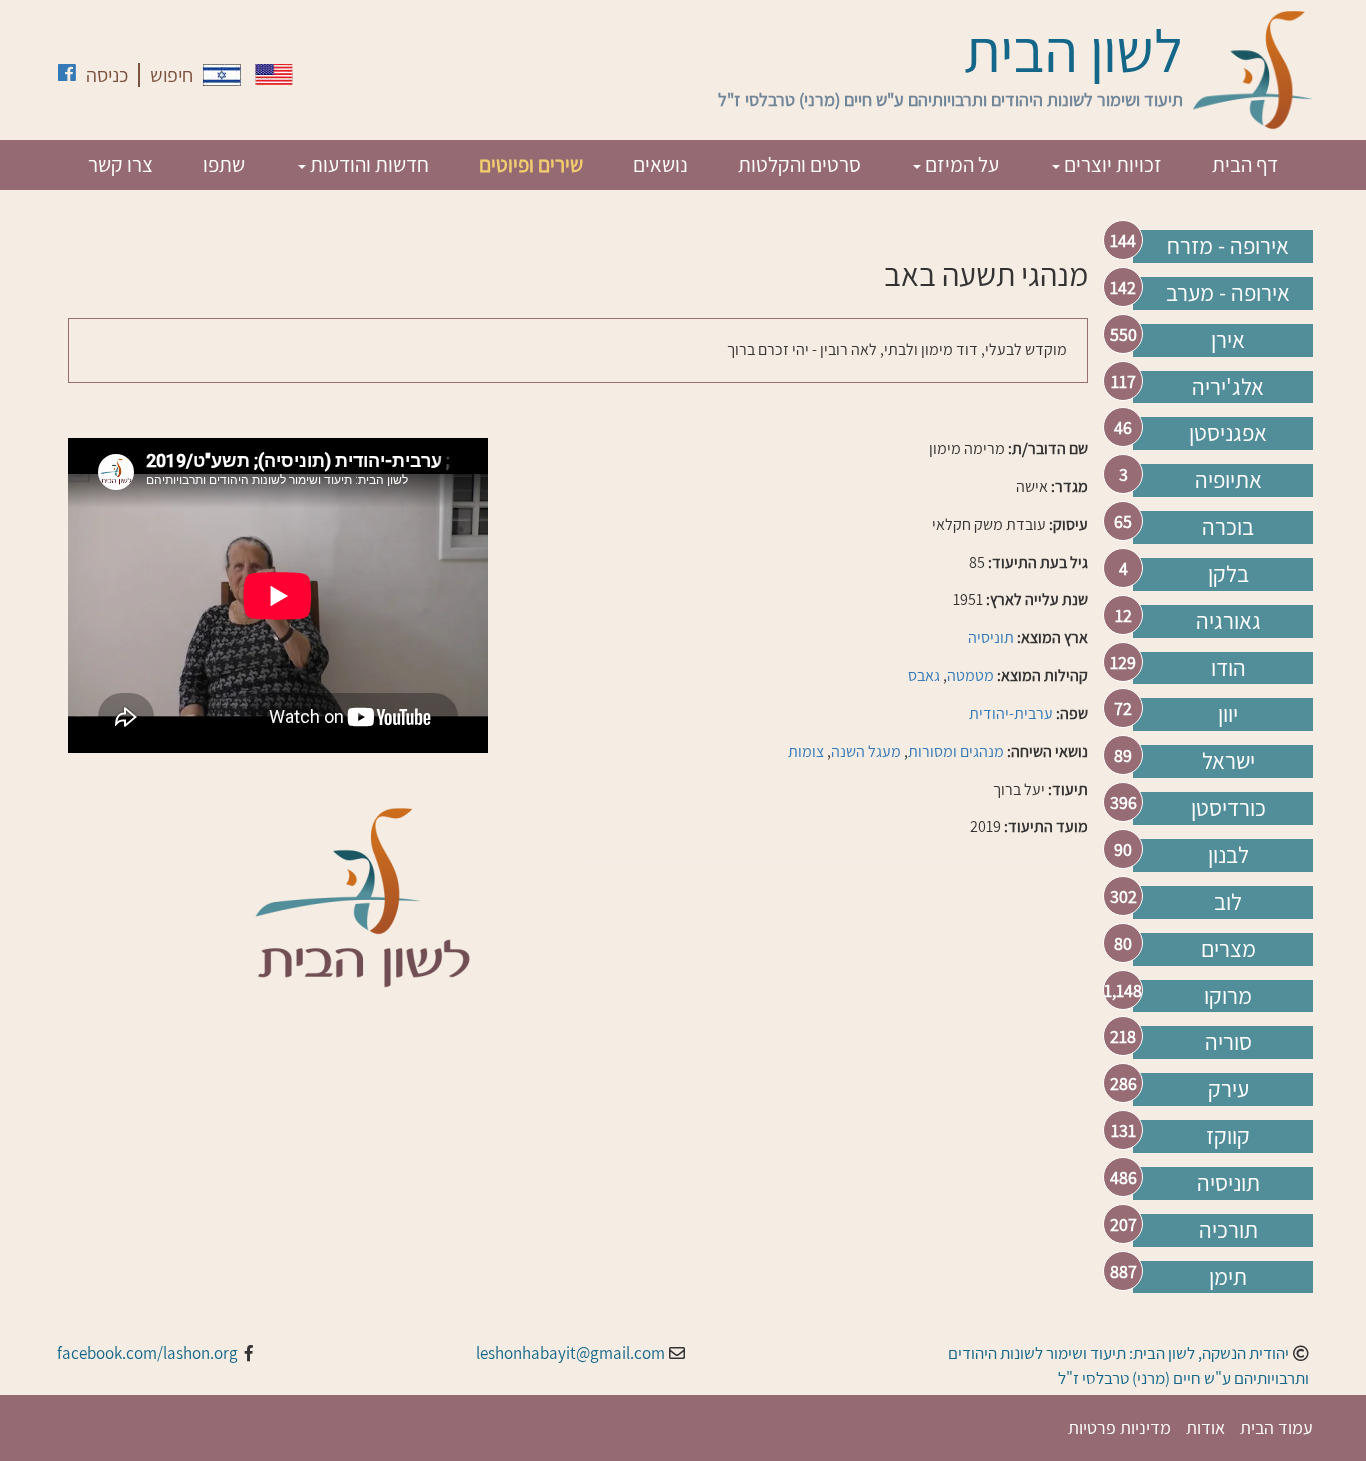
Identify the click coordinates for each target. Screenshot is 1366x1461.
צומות (806, 751)
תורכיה (1228, 1230)
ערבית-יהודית (1011, 713)
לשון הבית (1073, 50)
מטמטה (970, 675)
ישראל (1228, 761)
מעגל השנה (866, 751)
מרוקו (1228, 996)
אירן (1228, 340)
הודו (1228, 668)
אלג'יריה (1228, 387)
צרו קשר (120, 164)
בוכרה (1228, 527)
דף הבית (1245, 164)
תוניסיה (1228, 1183)
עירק (1228, 1089)
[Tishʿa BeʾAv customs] (274, 74)
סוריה (1228, 1042)
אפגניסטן (1228, 433)
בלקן (1228, 574)
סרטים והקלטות (799, 164)
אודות (1205, 1427)
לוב (1228, 902)
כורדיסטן (1228, 808)
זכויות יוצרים (1111, 164)
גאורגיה (1228, 621)
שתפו (224, 164)
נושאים (660, 164)
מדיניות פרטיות (1119, 1427)
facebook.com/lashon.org (147, 1353)
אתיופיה (1228, 480)
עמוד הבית (1276, 1427)
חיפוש (171, 75)
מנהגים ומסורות (956, 751)
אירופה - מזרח (1228, 246)
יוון (1228, 714)
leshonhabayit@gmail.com (570, 1353)
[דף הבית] (1253, 70)
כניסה (107, 75)
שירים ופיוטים (531, 164)
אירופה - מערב (1228, 293)
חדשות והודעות (367, 164)
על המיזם (960, 164)
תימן (1228, 1277)
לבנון (1228, 855)
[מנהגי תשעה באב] (222, 75)
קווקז (1228, 1136)
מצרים (1228, 949)
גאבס (924, 675)
